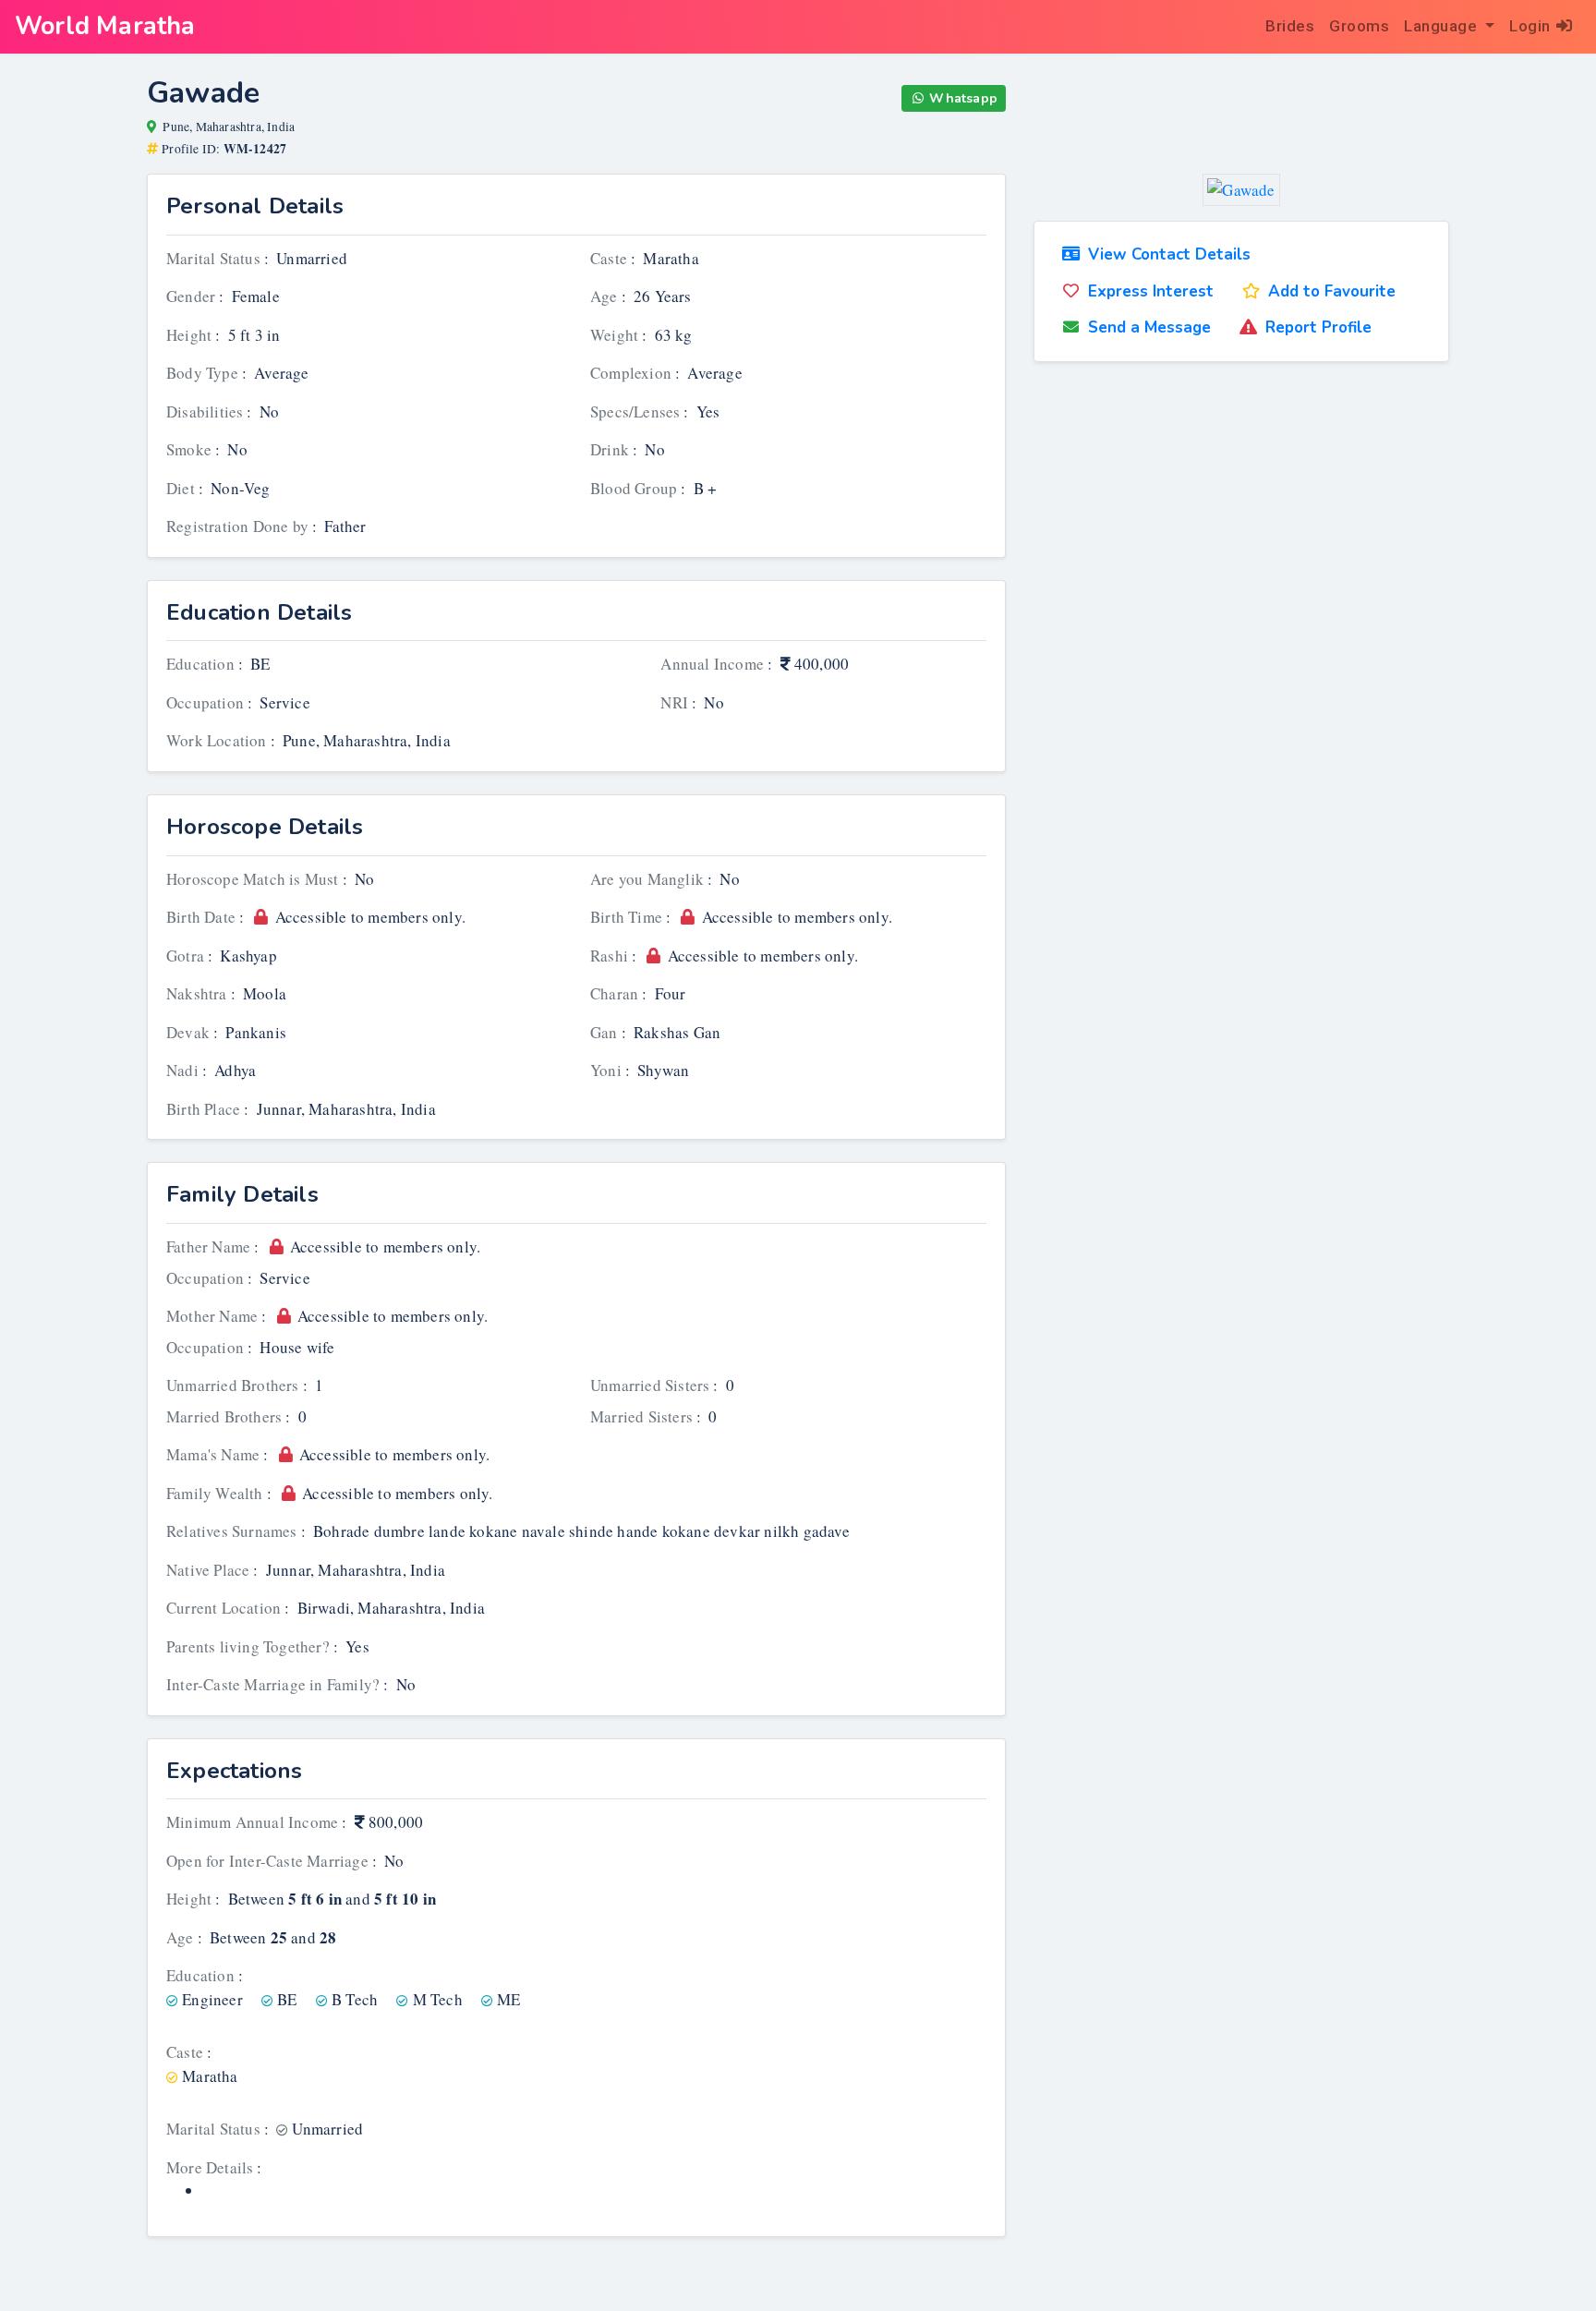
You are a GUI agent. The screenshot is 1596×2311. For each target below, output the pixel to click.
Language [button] (1443, 26)
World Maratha (105, 26)
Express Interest (1151, 291)
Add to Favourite (1332, 291)
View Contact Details (1169, 254)
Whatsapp (963, 98)
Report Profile (1318, 327)
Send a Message (1149, 327)
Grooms (1359, 26)
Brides (1290, 26)
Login (1530, 26)
